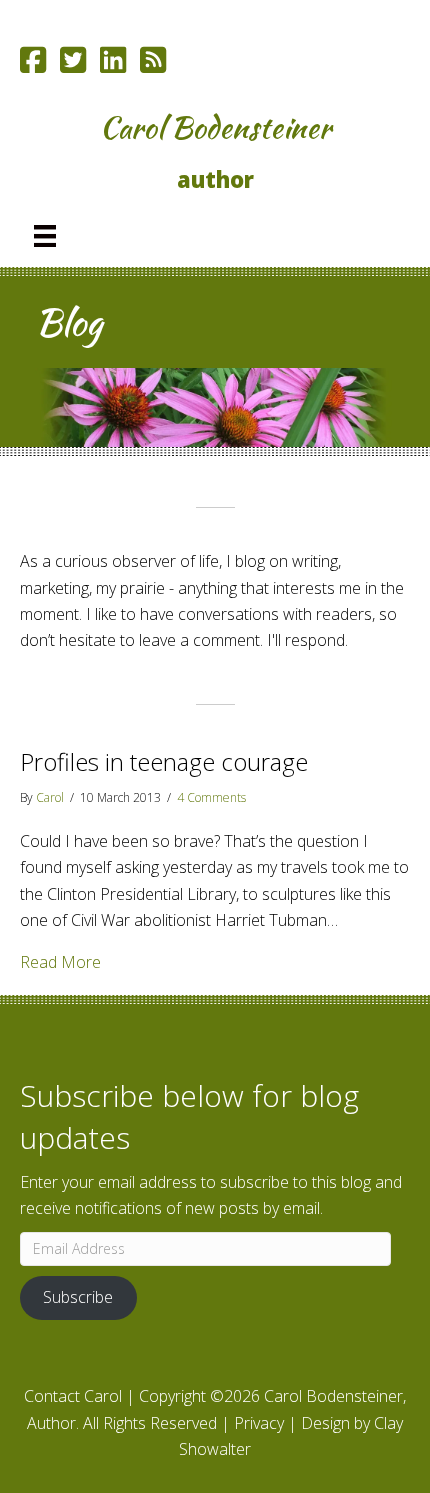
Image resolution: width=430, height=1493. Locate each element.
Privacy (259, 1423)
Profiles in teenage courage (164, 761)
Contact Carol (73, 1396)
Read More (60, 961)
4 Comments (211, 797)
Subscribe (78, 1297)
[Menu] (45, 236)
